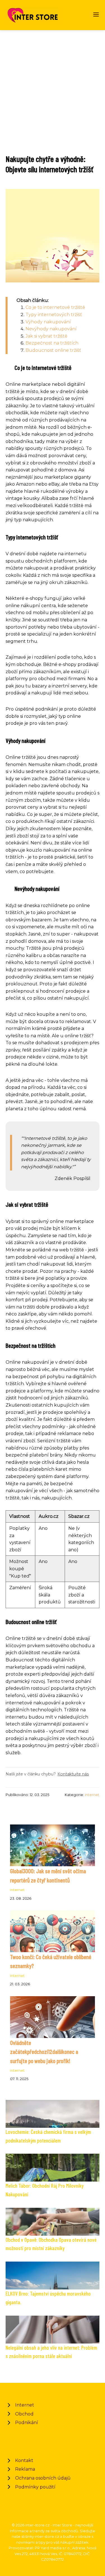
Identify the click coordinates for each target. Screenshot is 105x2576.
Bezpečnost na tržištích (52, 343)
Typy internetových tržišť (54, 315)
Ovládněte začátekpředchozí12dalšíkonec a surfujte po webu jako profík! (44, 2052)
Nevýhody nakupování (51, 329)
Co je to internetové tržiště (55, 307)
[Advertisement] (53, 85)
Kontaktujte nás (73, 1774)
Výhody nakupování (48, 322)
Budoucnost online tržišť (53, 350)
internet (92, 1795)
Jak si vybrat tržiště (46, 336)
